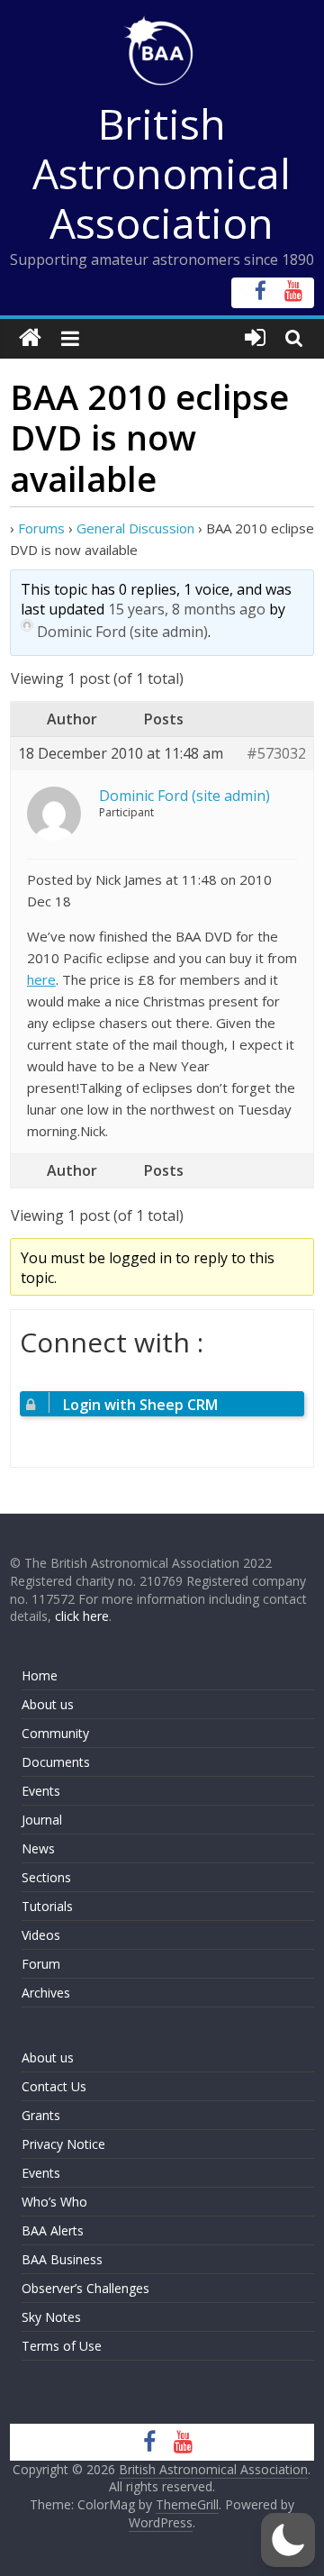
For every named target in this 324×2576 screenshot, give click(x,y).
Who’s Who (54, 2202)
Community (55, 1733)
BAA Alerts (53, 2230)
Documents (56, 1762)
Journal (42, 1820)
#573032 (276, 754)
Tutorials (47, 1906)
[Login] (255, 338)
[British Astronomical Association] (30, 338)
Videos (41, 1935)
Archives (46, 1993)
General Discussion (135, 528)
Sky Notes (51, 2317)
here (41, 979)
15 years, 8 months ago (187, 609)
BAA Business (62, 2259)
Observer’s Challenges (85, 2288)
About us (48, 1704)
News (38, 1848)
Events (41, 1791)
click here (82, 1616)
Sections (46, 1877)
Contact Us (54, 2086)
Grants (41, 2115)
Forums (41, 528)
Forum (41, 1964)
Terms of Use (62, 2346)
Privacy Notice (63, 2144)
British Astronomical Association (162, 173)
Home (40, 1675)
